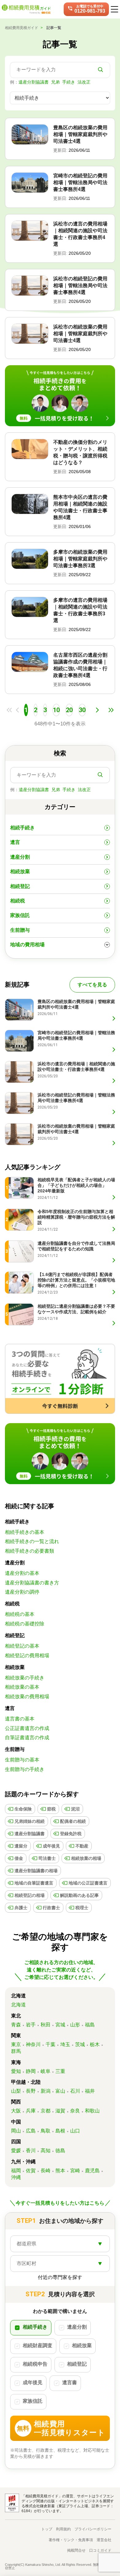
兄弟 (55, 82)
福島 (90, 2025)
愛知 (16, 2071)
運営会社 (104, 2540)
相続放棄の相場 (86, 1858)
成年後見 (51, 1846)
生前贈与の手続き (25, 1769)
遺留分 (21, 1846)
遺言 (15, 842)
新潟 (46, 2091)
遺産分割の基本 (22, 1573)
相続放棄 (20, 871)
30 (82, 710)
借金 (19, 1858)
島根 (60, 2131)
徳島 (60, 2151)
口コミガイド (100, 2550)
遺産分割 (20, 857)
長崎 (46, 2171)
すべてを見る (92, 985)
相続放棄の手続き (25, 1678)
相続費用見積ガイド (22, 28)
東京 (16, 2044)
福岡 (16, 2171)
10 (56, 710)
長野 (31, 2091)
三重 (60, 2071)
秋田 (46, 2025)
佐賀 (31, 2171)
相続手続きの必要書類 (30, 1551)
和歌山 (92, 2111)
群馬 (16, 2051)
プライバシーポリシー (93, 2529)
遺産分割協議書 (34, 82)
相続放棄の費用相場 (27, 1697)
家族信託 (20, 915)
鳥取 (46, 2131)
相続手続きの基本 (25, 1532)
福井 (90, 2091)
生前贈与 (20, 930)
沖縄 (16, 2177)
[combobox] (60, 2244)
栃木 (95, 2044)
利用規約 (63, 2529)
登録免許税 (71, 1834)
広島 (31, 2131)
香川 (31, 2151)
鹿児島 (92, 2171)
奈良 (75, 2111)
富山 (60, 2091)
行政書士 (51, 1908)
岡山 (16, 2131)
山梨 (16, 2091)
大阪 (16, 2111)
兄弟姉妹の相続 (30, 1821)
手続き (69, 82)
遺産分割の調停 (22, 1592)
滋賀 (60, 2111)
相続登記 (20, 886)
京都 (46, 2111)
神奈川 (33, 2044)
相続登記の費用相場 (27, 1655)
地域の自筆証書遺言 (34, 1883)
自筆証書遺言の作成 (27, 1738)
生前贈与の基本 (22, 1760)
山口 (75, 2131)
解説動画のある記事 (79, 1895)
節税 (51, 1809)
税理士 (82, 1908)
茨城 (80, 2044)
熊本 (60, 2171)
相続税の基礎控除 (25, 1624)
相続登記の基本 (22, 1646)
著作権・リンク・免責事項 (71, 2540)
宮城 (60, 2025)
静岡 (31, 2071)
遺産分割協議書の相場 (36, 1871)
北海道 (18, 2005)
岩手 (31, 2025)
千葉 (50, 2044)
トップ (47, 2529)
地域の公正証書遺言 (88, 1883)
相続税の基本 (20, 1614)
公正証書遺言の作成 (27, 1728)
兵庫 (31, 2111)
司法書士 (47, 1858)
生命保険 (23, 1809)
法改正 (84, 82)
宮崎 (75, 2171)
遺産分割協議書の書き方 (32, 1583)
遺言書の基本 (20, 1719)
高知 (46, 2151)
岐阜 (46, 2071)
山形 (75, 2025)
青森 (16, 2025)
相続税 (18, 901)
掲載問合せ (76, 2550)
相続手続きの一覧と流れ (32, 1541)
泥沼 (75, 1809)
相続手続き (22, 828)
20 (69, 710)
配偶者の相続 (73, 1821)
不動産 (82, 1846)
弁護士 (21, 1908)
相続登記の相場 (30, 1895)
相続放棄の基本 (22, 1687)
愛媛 (16, 2151)
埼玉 (65, 2044)
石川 (75, 2091)
